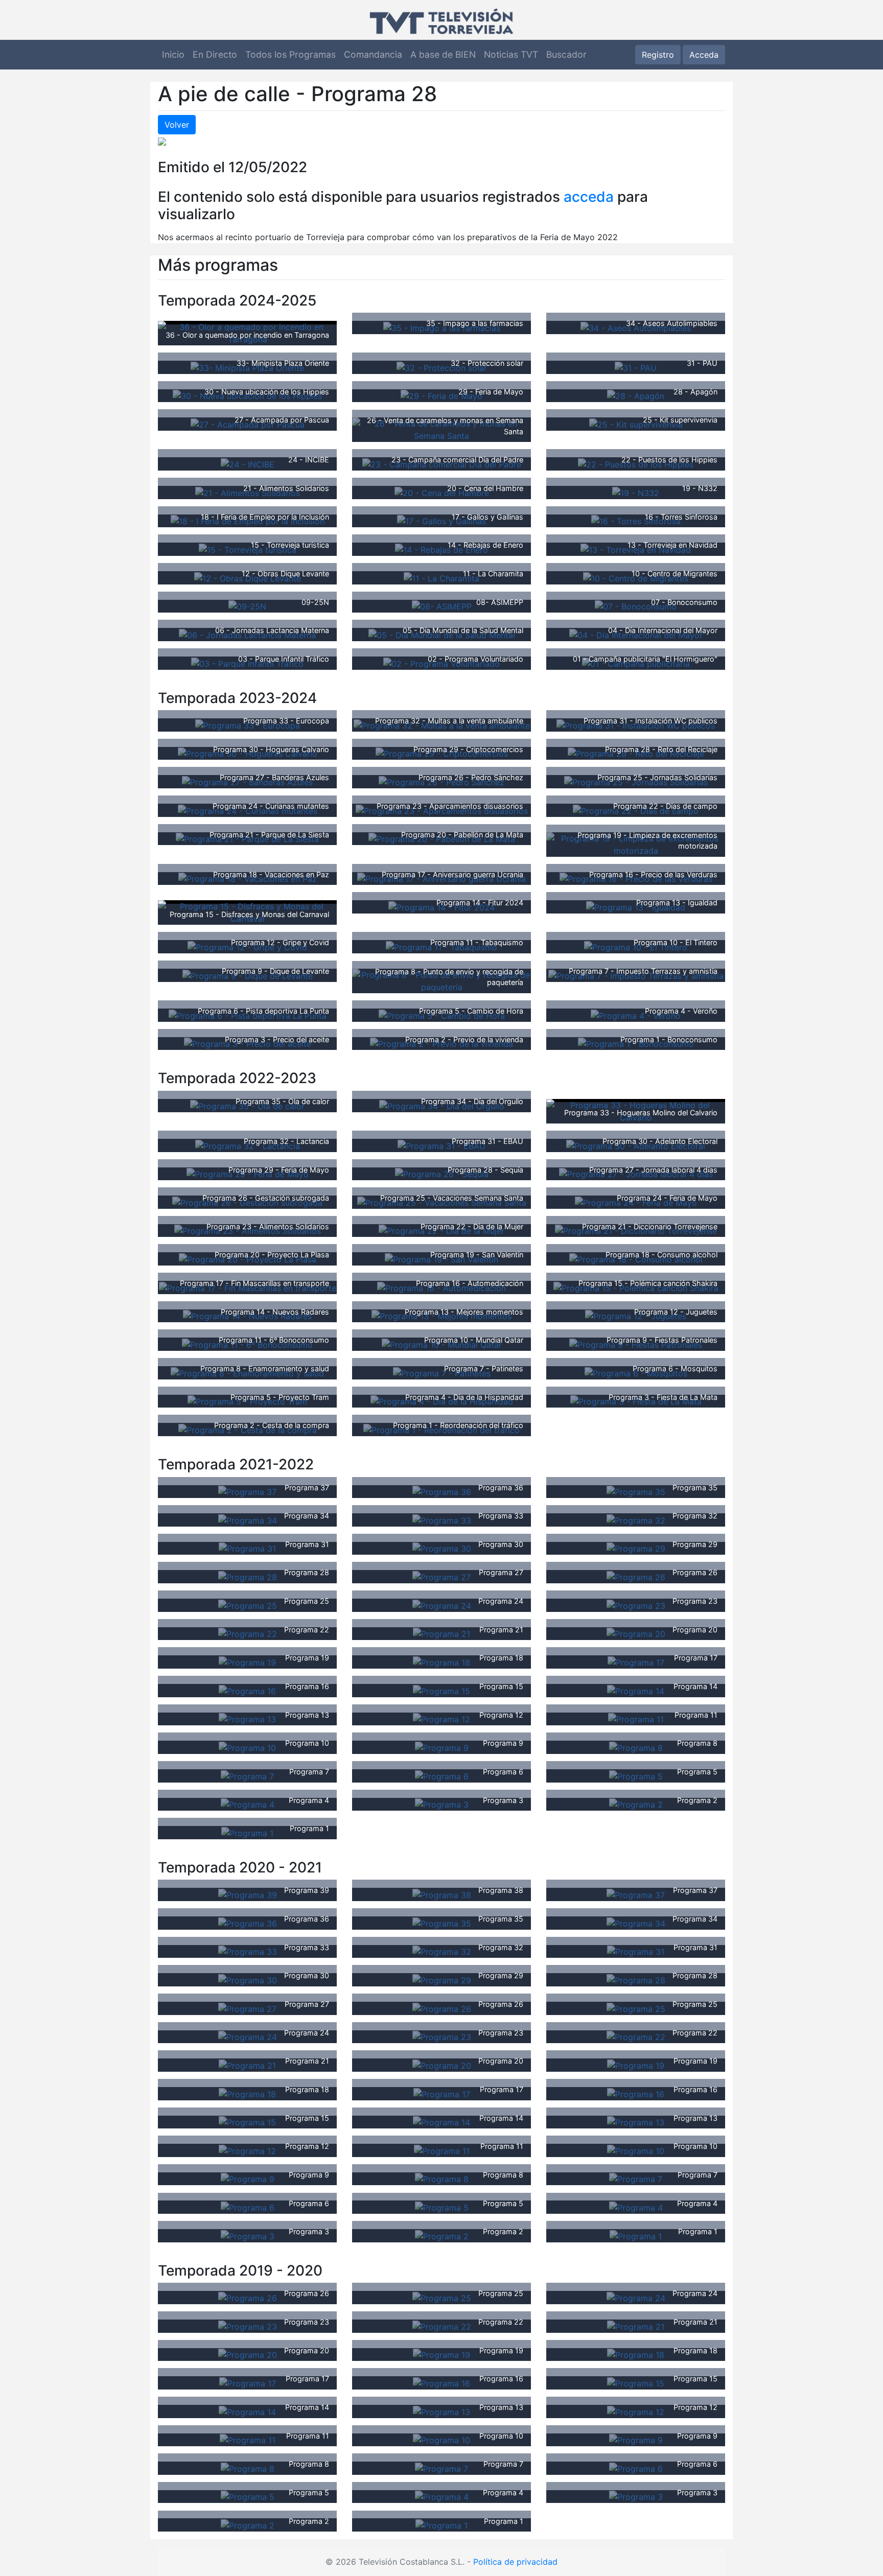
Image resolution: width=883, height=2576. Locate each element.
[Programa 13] (247, 1719)
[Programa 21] (441, 1633)
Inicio (173, 54)
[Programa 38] (442, 1894)
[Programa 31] (247, 1548)
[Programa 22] (248, 1633)
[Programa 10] (247, 1747)
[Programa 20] (636, 1633)
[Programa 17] (636, 1661)
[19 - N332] (636, 492)
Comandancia (373, 54)
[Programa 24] (442, 1605)
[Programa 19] (247, 1661)
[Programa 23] (636, 1605)
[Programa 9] (442, 1747)
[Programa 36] (442, 1491)
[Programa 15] (441, 1690)
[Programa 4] (248, 1804)
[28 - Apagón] (636, 395)
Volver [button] (177, 125)
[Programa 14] (636, 1690)
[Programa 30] (442, 1548)
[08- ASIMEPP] (442, 606)
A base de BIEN (443, 54)
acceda (589, 197)
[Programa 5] (636, 1775)
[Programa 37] (247, 1491)
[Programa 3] (442, 1804)
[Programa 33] (442, 1519)
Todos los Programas (291, 54)
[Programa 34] (248, 1519)
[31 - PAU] (636, 367)
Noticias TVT (511, 54)
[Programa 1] (247, 1832)
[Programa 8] (636, 1747)
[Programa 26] (636, 1576)
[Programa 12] (441, 1719)
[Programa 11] (636, 1719)
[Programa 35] (636, 1491)
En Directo (215, 54)
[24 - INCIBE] (248, 463)
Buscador (566, 54)
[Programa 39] (248, 1894)
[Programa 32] (636, 1519)
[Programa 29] (636, 1548)
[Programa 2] (636, 1804)
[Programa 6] (442, 1775)
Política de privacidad (515, 2562)
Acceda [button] (704, 55)
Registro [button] (658, 55)
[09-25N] (247, 606)
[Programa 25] (248, 1605)
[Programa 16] (247, 1690)
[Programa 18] (441, 1661)
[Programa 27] (441, 1576)
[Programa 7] (247, 1775)
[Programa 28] (248, 1576)
